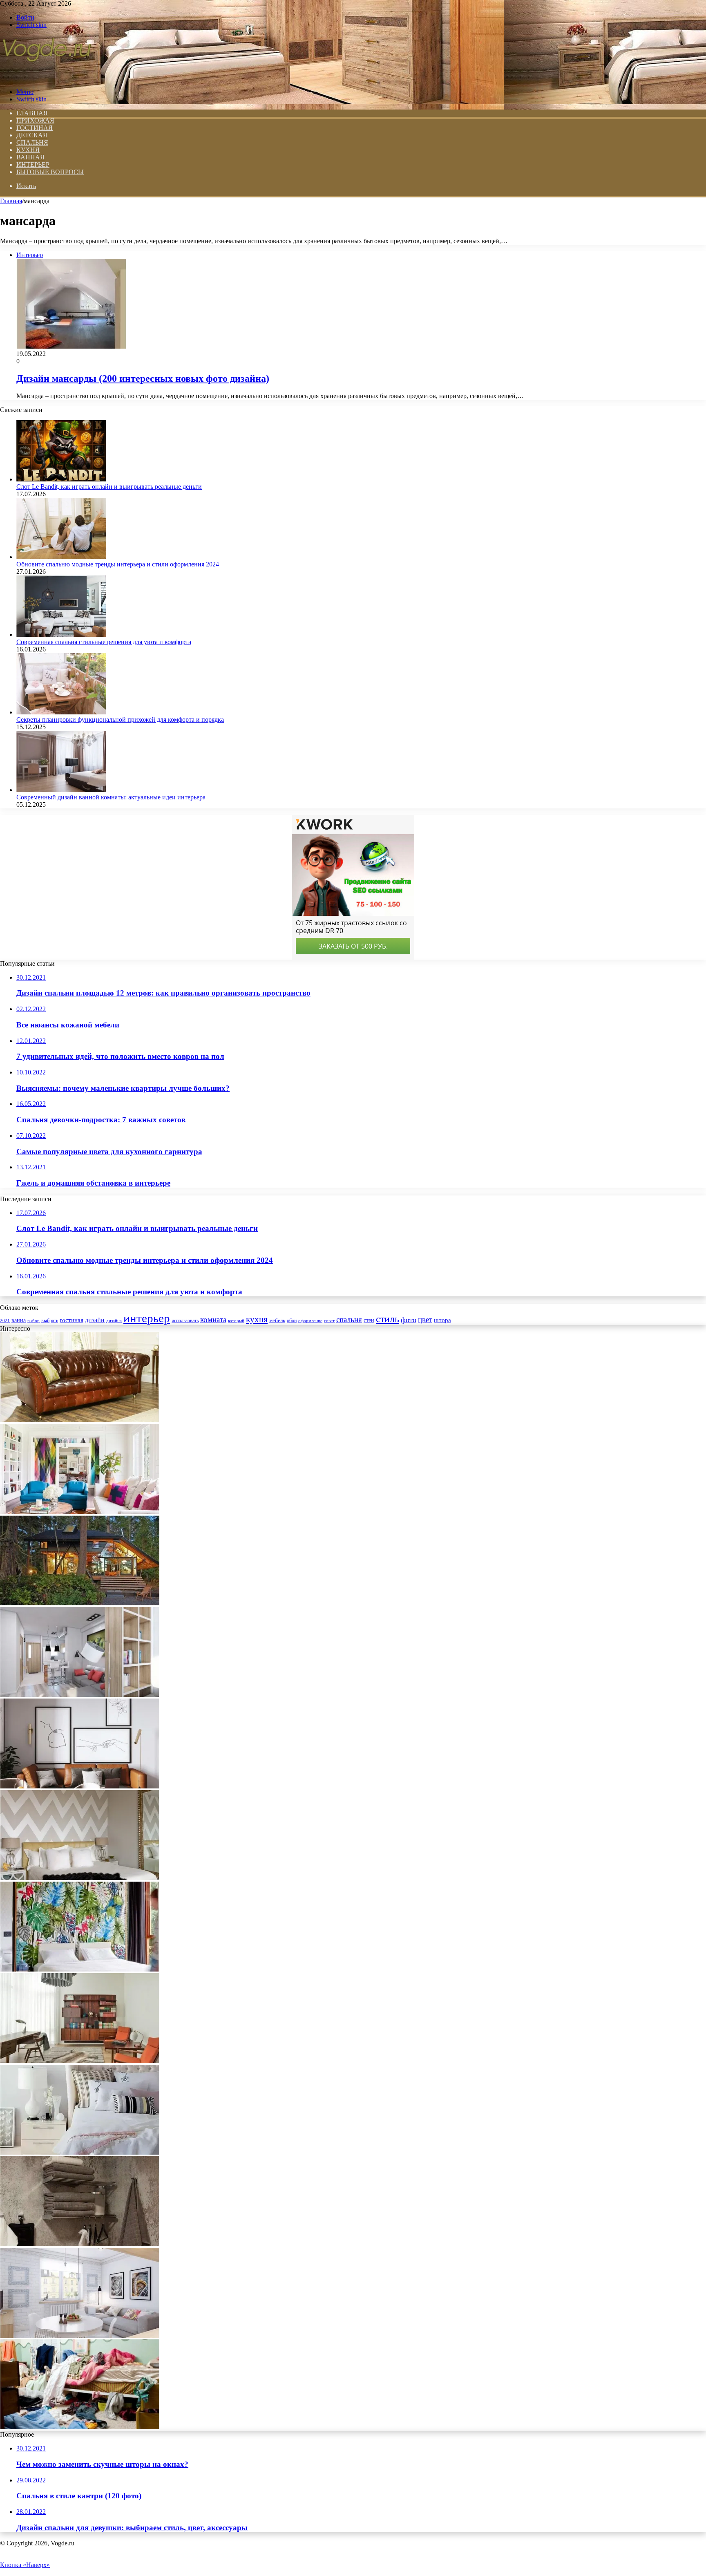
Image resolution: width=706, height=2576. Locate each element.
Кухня (28, 150)
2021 (5, 1320)
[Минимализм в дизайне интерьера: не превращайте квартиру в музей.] (80, 1786)
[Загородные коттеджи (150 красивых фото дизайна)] (80, 1603)
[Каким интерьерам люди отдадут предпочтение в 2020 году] (80, 2335)
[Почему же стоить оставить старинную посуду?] (80, 2061)
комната (213, 1319)
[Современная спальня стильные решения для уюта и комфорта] (61, 634)
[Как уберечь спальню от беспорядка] (80, 2427)
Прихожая (35, 120)
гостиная (71, 1320)
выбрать (50, 1320)
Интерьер (33, 164)
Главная (11, 201)
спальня (349, 1319)
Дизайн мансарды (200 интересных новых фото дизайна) (143, 378)
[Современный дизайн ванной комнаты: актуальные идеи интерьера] (61, 790)
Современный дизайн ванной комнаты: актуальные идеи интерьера (111, 797)
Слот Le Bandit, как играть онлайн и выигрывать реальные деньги (109, 487)
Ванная (30, 157)
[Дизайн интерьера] (47, 78)
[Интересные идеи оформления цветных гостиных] (80, 1512)
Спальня (32, 142)
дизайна (114, 1320)
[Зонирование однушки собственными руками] (80, 1695)
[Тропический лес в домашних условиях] (80, 1969)
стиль (388, 1319)
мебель (277, 1320)
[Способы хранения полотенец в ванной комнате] (80, 2244)
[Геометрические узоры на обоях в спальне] (80, 1878)
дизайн (95, 1320)
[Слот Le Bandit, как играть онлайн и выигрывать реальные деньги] (61, 479)
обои (292, 1321)
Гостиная (35, 128)
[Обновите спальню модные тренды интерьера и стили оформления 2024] (61, 557)
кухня (257, 1319)
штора (442, 1320)
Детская (32, 135)
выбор (34, 1320)
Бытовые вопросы (50, 172)
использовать (185, 1321)
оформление (310, 1320)
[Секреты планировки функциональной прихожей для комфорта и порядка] (61, 712)
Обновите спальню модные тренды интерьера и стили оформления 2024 (118, 564)
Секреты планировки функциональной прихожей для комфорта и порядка (120, 720)
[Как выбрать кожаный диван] (80, 1420)
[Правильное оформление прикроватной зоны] (80, 2152)
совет (329, 1321)
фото (409, 1320)
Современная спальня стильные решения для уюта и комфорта (104, 642)
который (236, 1320)
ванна (19, 1320)
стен (369, 1320)
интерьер (147, 1318)
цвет (425, 1319)
